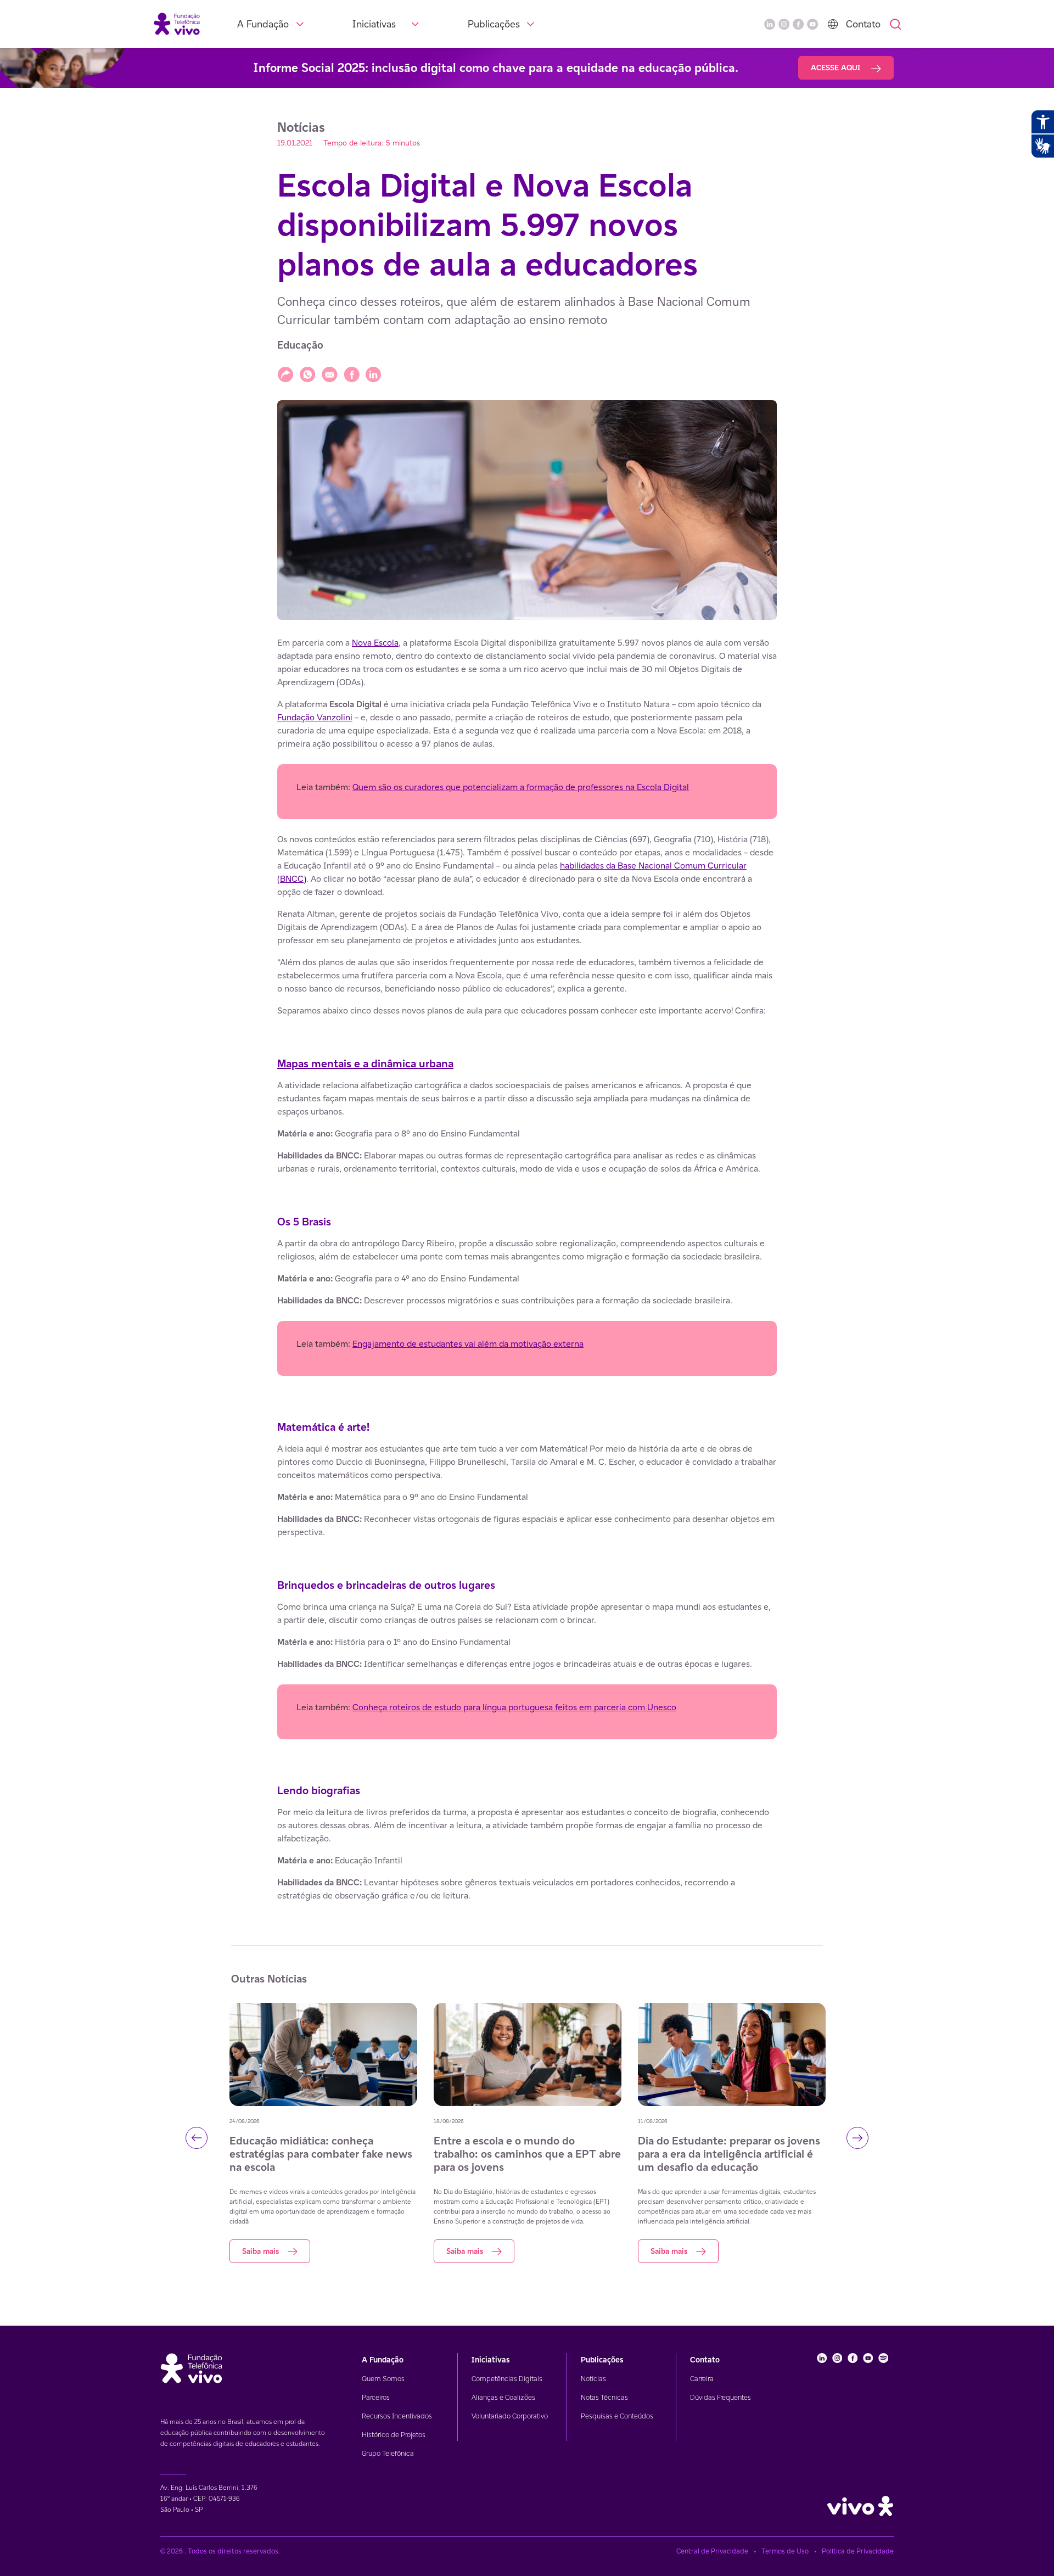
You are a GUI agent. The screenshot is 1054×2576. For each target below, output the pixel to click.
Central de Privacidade (712, 2551)
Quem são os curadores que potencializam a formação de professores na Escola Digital (521, 787)
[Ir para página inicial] (177, 23)
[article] (527, 1269)
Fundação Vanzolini (315, 717)
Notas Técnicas (604, 2397)
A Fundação (263, 24)
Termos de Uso (785, 2551)
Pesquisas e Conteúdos (617, 2416)
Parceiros (376, 2397)
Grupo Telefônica (388, 2453)
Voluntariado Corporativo (510, 2416)
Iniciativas (374, 24)
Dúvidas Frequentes (721, 2397)
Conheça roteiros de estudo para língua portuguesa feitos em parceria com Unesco (514, 1707)
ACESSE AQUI (837, 68)
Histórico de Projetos (394, 2435)
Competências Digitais (507, 2379)
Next (857, 2138)
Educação (300, 345)
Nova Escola (375, 643)
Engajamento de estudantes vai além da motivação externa (468, 1344)
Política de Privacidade (858, 2551)
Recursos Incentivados (397, 2416)
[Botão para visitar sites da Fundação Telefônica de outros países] (833, 24)
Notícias (593, 2379)
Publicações (494, 24)
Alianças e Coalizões (503, 2397)
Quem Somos (383, 2379)
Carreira (702, 2379)
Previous (197, 2138)
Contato (863, 24)
